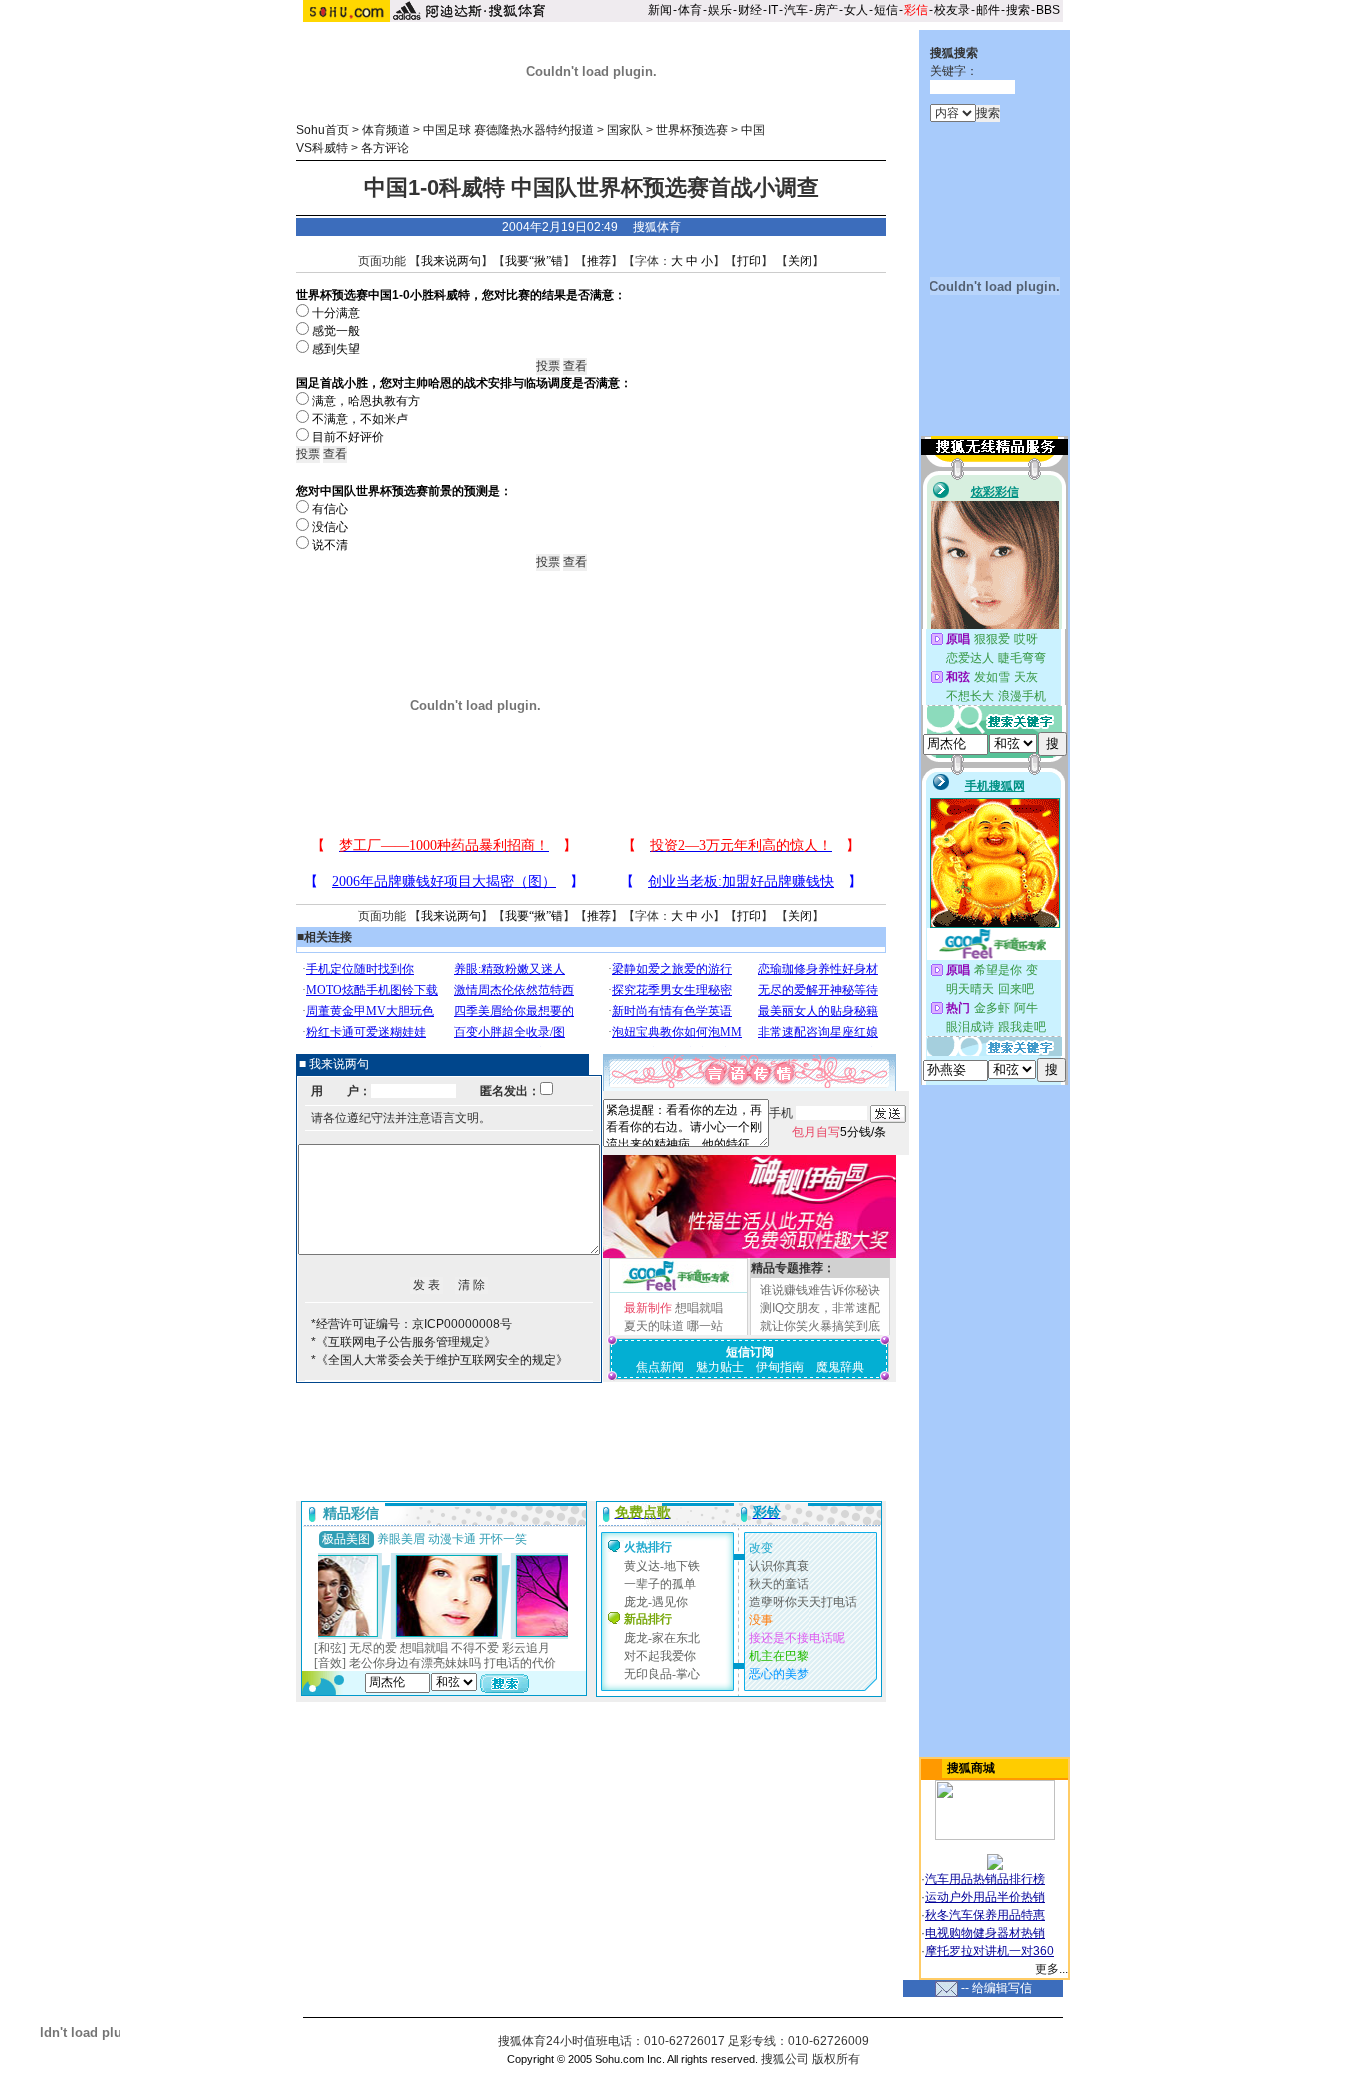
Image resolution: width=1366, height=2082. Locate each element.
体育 (690, 10)
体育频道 (386, 130)
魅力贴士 (720, 1367)
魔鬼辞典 (840, 1367)
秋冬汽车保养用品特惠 (985, 1915)
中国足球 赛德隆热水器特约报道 (508, 130)
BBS (1048, 10)
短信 (886, 10)
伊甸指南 (780, 1367)
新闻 (660, 10)
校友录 (952, 10)
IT (773, 10)
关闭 (800, 261)
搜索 (1018, 10)
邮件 (988, 10)
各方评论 (385, 148)
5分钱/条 (839, 1132)
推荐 (599, 261)
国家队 (625, 130)
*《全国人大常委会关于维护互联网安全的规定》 (439, 1360)
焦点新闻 (660, 1367)
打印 (749, 261)
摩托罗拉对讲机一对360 (989, 1951)
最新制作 (648, 1308)
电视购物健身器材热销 (985, 1933)
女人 (856, 10)
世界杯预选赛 (692, 130)
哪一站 (705, 1326)
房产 (826, 10)
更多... (1051, 1969)
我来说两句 (451, 261)
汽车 (796, 10)
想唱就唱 (699, 1308)
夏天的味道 (654, 1326)
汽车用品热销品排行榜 (985, 1879)
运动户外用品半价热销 (985, 1897)
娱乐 (720, 10)
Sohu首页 (322, 130)
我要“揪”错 (534, 261)
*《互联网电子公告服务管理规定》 (403, 1342)
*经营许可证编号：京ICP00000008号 (411, 1324)
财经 (750, 10)
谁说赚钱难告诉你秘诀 (820, 1290)
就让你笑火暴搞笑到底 (820, 1326)
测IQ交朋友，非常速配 (820, 1308)
